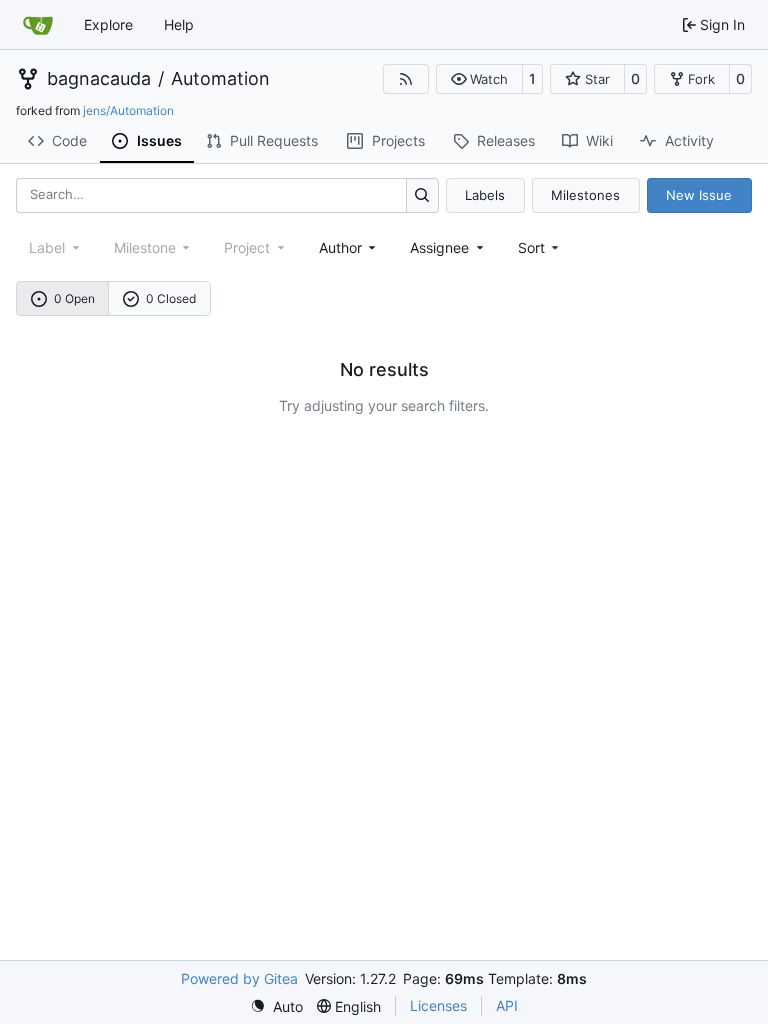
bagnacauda (99, 79)
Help (179, 24)
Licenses (438, 1005)
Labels (485, 195)
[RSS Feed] (406, 79)
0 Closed (171, 298)
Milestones (585, 195)
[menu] (540, 247)
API (507, 1005)
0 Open (74, 298)
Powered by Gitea (239, 978)
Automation (220, 79)
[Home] (38, 25)
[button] (479, 79)
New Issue (699, 195)
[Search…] (422, 195)
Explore (108, 24)
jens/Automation (128, 110)
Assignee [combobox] (439, 247)
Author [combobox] (340, 247)
